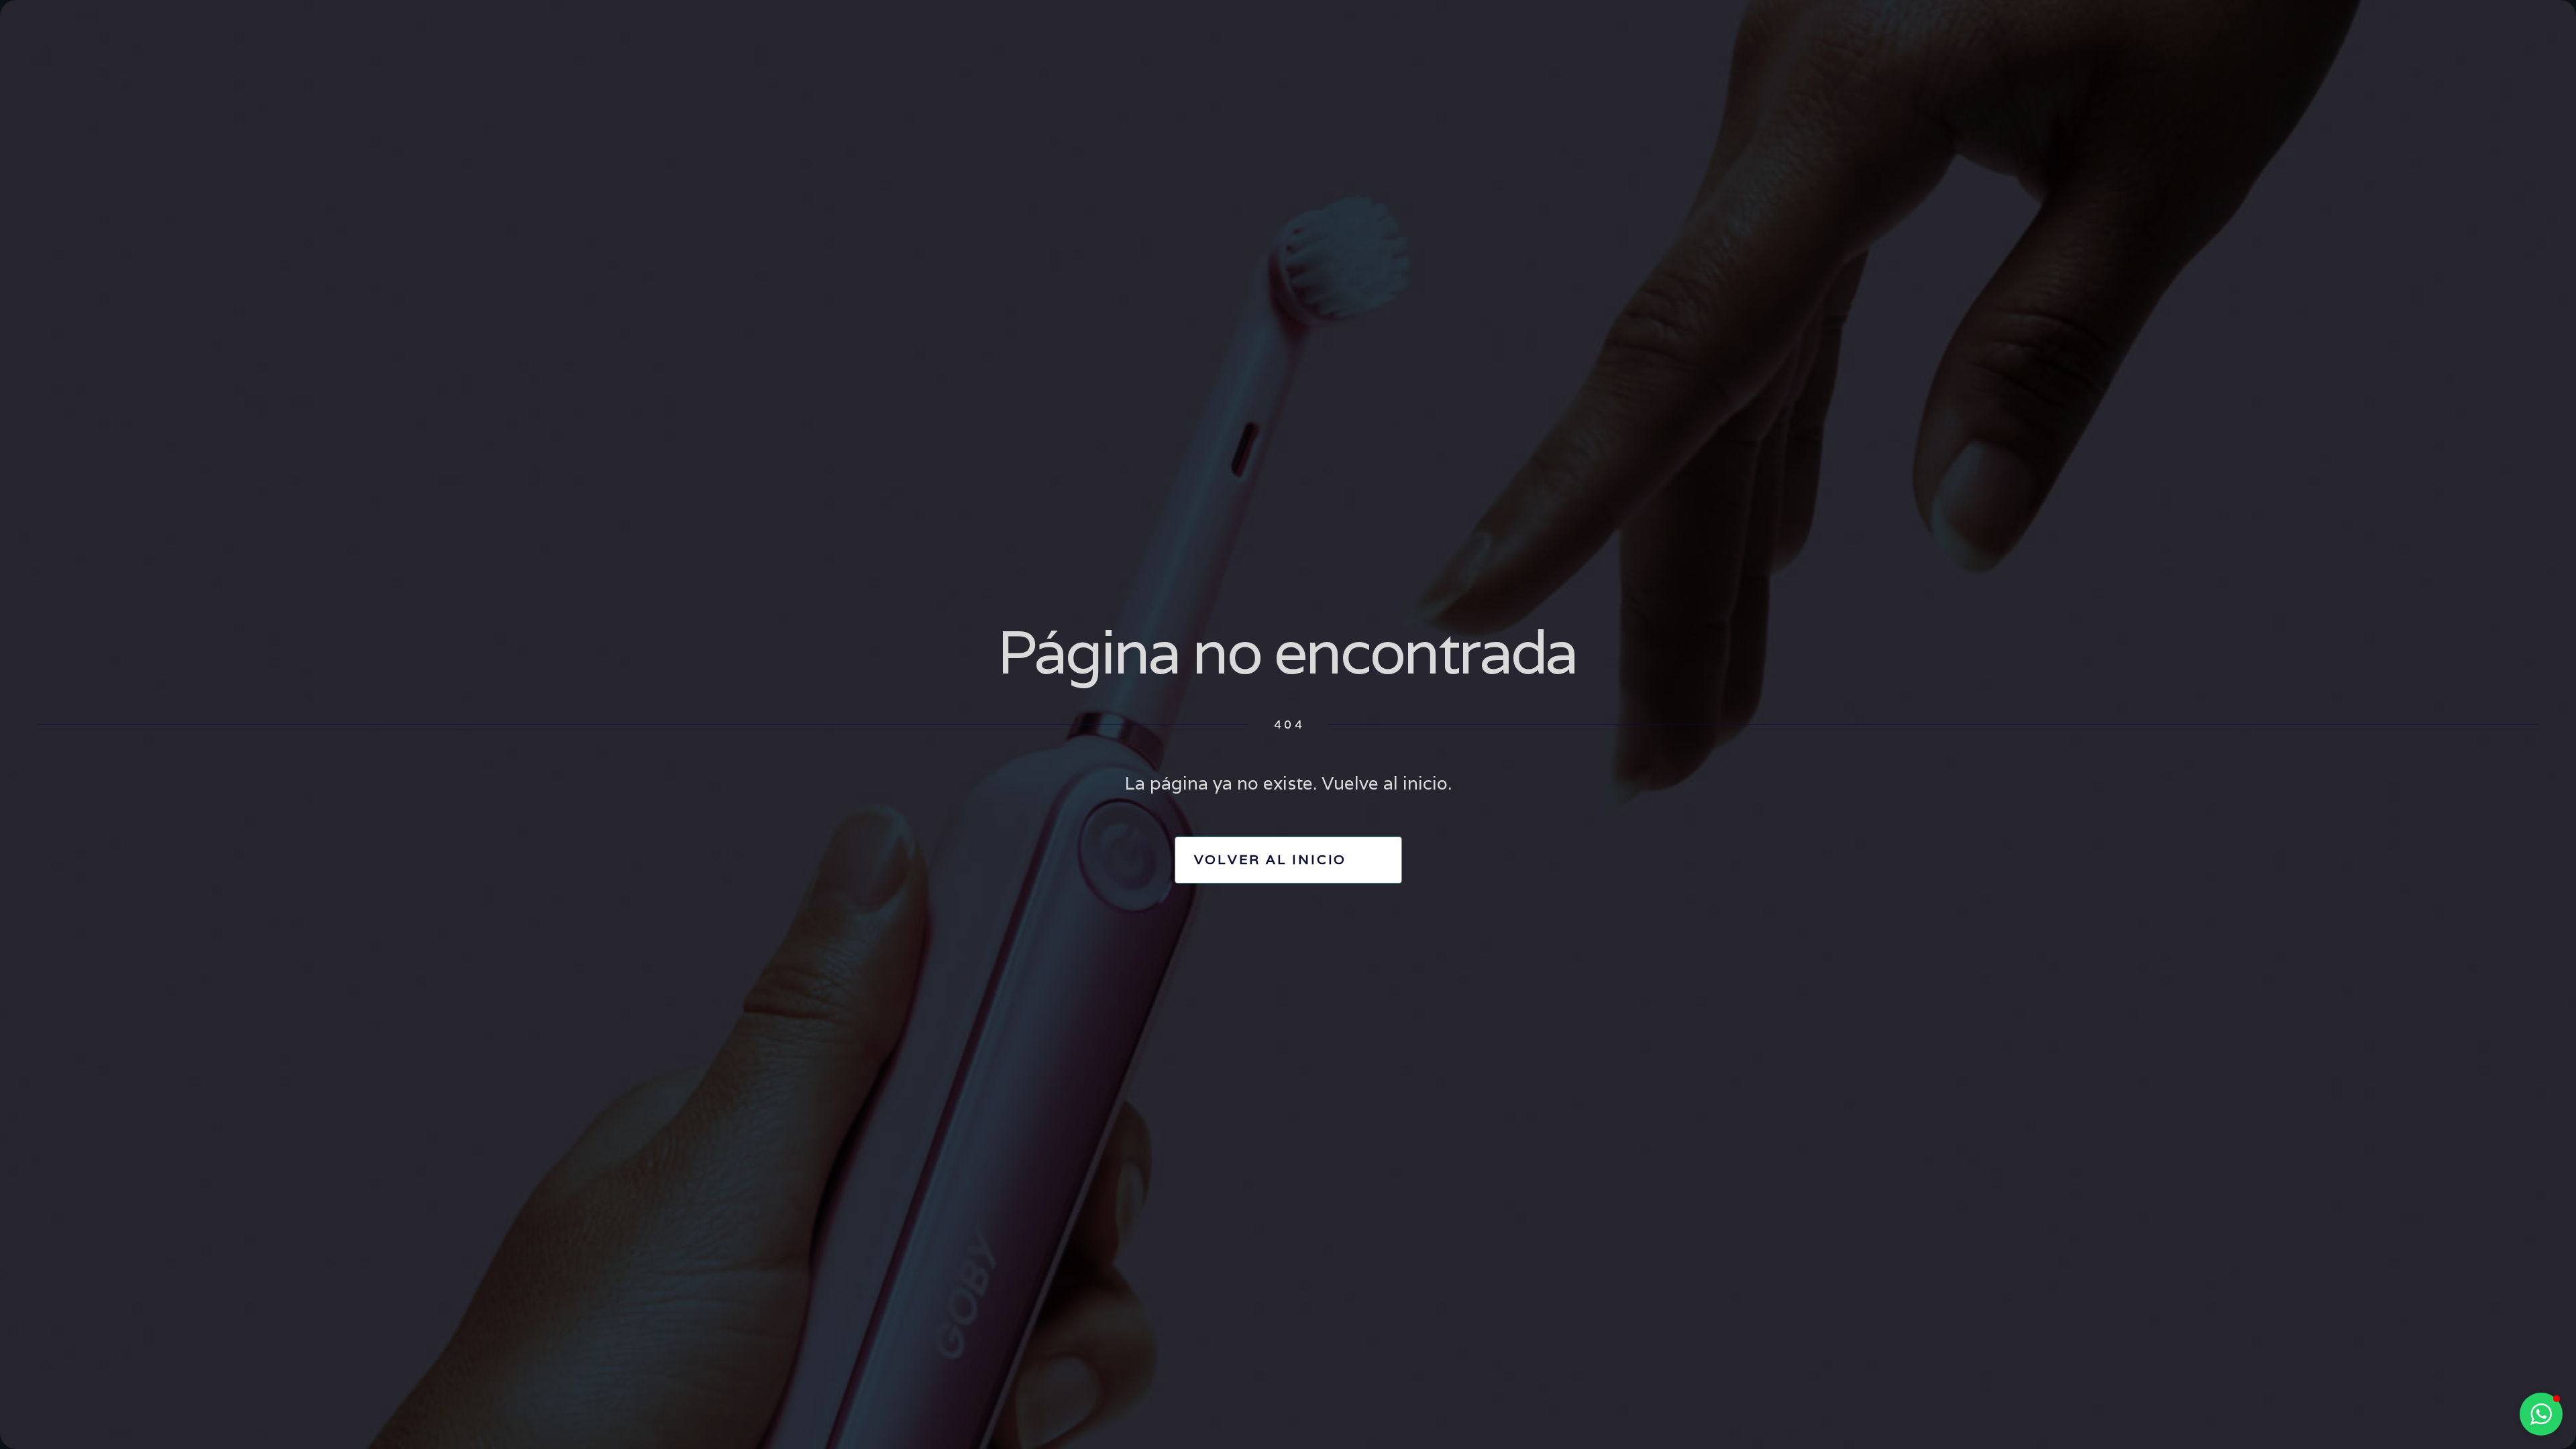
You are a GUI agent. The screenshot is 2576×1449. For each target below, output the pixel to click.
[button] (2541, 1414)
